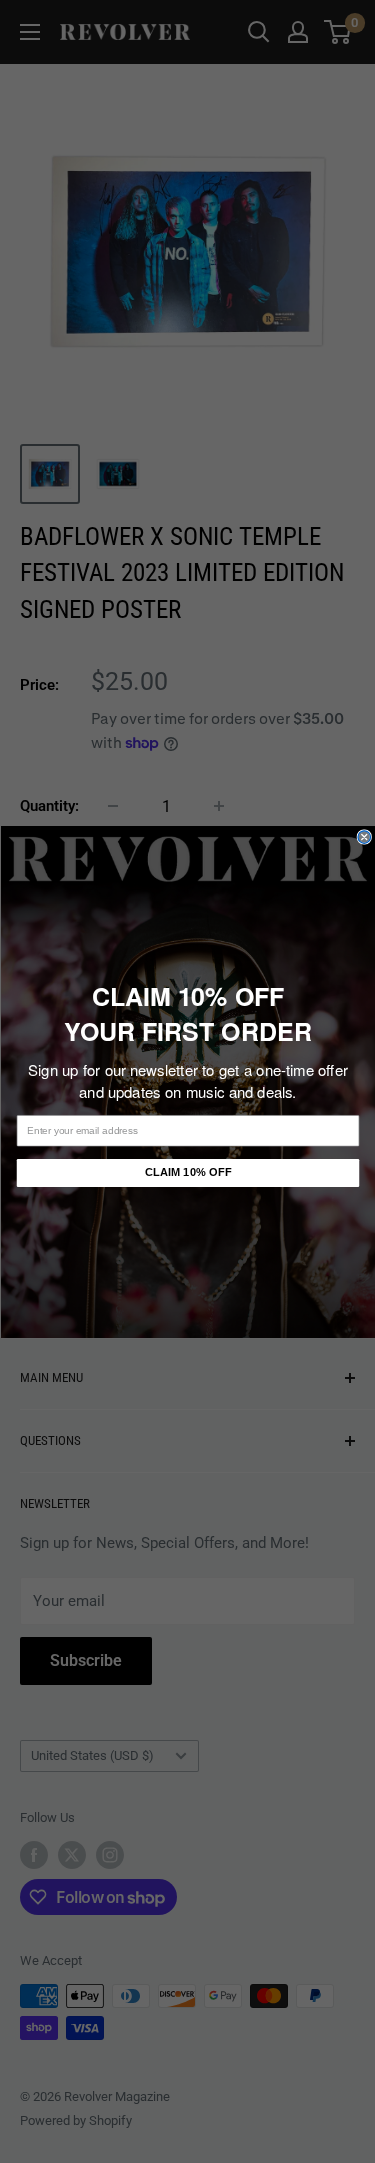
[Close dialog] (364, 836)
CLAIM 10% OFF (187, 1172)
